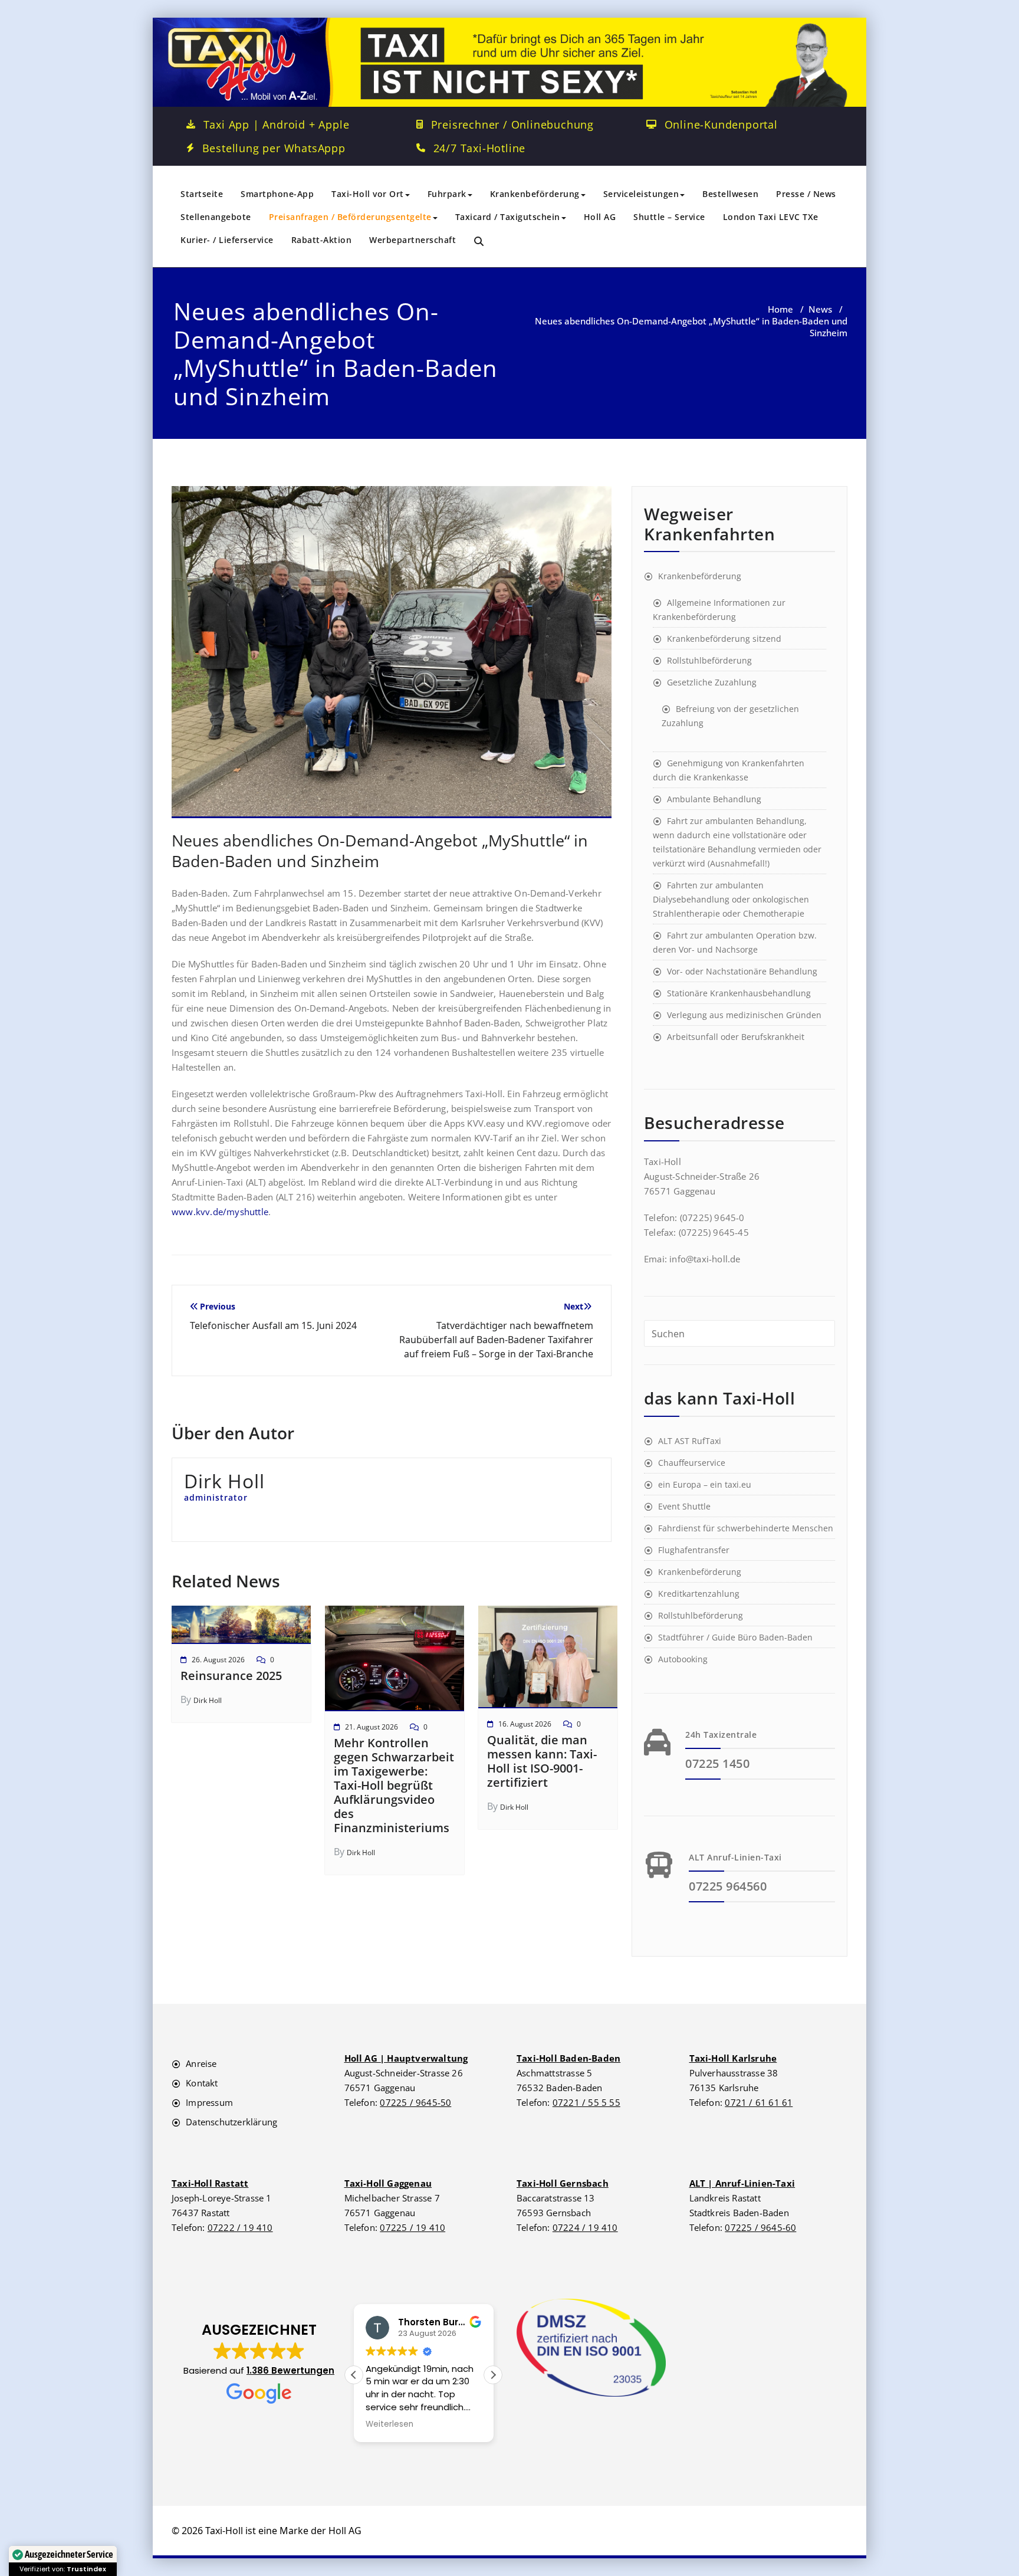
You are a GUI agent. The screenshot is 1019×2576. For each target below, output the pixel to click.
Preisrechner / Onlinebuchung (512, 124)
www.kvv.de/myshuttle (220, 1212)
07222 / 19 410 (240, 2227)
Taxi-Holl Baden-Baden (568, 2058)
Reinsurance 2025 (231, 1676)
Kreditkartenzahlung (699, 1594)
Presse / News (806, 194)
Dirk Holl (208, 1700)
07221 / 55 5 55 (586, 2102)
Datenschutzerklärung (231, 2122)
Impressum (209, 2102)
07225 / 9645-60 (760, 2227)
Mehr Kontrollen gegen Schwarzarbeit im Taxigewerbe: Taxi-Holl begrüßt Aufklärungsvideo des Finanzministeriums (394, 1785)
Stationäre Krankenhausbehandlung (739, 993)
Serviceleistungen (641, 194)
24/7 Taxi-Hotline (480, 148)
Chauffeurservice (692, 1463)
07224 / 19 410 (585, 2227)
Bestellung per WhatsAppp (274, 148)
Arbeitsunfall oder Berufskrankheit (736, 1037)
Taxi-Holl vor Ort (368, 194)
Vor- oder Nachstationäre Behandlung (742, 971)
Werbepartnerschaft (412, 240)
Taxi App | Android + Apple (277, 124)
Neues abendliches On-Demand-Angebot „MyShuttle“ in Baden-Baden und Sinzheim (380, 851)
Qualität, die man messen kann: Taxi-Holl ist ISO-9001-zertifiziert (542, 1761)
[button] (259, 2364)
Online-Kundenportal (721, 124)
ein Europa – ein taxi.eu (705, 1484)
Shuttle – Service (669, 217)
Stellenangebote (216, 217)
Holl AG (600, 217)
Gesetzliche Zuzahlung (712, 682)
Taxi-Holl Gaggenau (388, 2183)
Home (780, 309)
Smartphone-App (277, 194)
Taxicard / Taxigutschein (508, 217)
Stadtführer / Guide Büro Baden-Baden (735, 1637)
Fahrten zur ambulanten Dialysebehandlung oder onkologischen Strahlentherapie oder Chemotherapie (731, 899)
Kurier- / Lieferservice (227, 240)
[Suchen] (480, 242)
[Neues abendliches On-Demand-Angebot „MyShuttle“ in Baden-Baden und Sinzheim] (392, 657)
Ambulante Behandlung (714, 799)
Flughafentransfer (694, 1550)
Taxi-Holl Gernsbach (563, 2183)
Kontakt (202, 2083)
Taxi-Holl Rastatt (210, 2183)
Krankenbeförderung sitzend (724, 639)
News (820, 309)
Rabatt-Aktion (322, 240)
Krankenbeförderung (535, 194)
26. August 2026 (218, 1660)
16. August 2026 (525, 1724)
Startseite (202, 194)
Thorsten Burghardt (445, 2322)
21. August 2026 (372, 1727)
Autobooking (683, 1659)
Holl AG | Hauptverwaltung (406, 2058)
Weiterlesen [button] (389, 2424)
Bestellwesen (730, 194)
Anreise (201, 2063)
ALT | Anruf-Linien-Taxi (742, 2183)
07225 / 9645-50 (415, 2102)
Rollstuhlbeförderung (709, 660)
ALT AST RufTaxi (690, 1441)
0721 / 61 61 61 (759, 2102)
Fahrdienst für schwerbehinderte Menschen (746, 1528)
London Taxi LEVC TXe (771, 217)
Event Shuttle (684, 1506)
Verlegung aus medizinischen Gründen (744, 1015)
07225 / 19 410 (412, 2227)
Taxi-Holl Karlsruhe (733, 2058)
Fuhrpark (447, 194)
